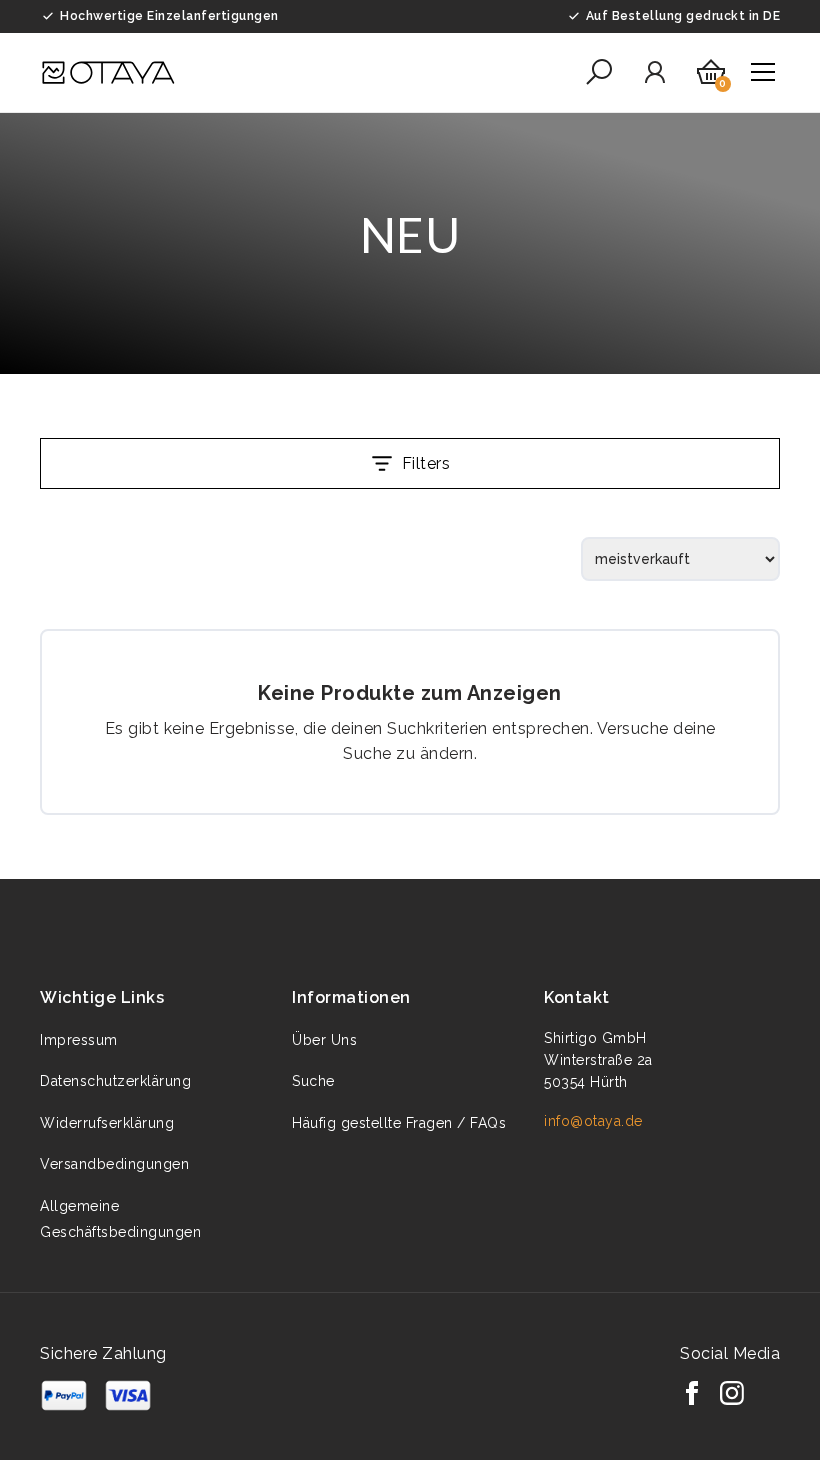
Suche (313, 1081)
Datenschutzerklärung (115, 1081)
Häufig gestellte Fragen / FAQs (399, 1123)
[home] (108, 73)
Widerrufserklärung (107, 1123)
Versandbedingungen (114, 1164)
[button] (599, 72)
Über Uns (324, 1040)
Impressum (79, 1040)
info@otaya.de (593, 1121)
